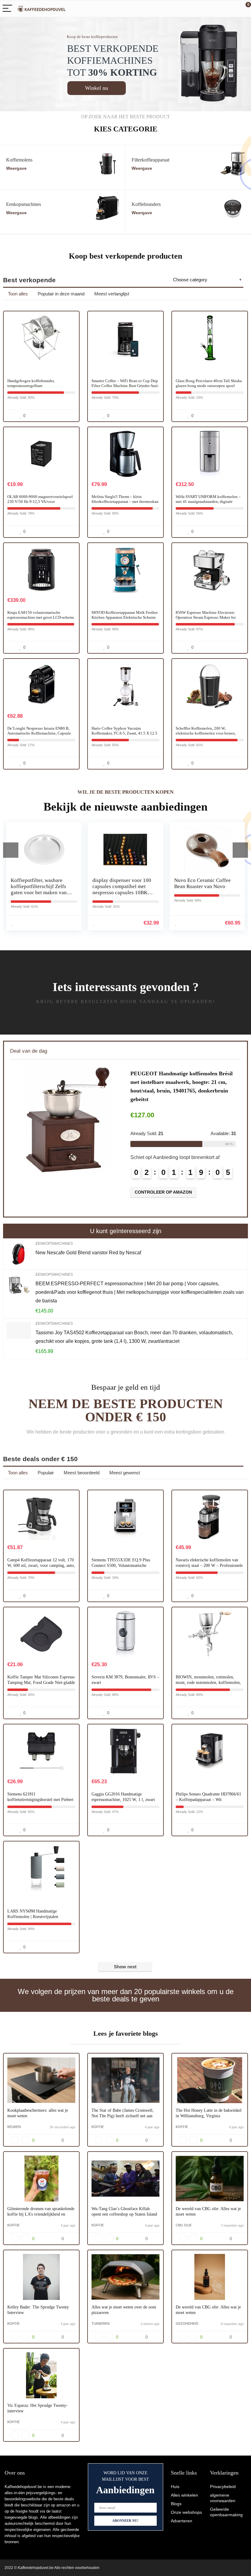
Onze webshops (186, 2512)
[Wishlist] (232, 9)
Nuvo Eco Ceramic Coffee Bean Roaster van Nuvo (121, 883)
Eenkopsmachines (54, 1244)
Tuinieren (101, 2323)
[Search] (219, 9)
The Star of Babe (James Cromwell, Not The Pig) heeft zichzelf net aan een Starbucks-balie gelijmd (123, 2116)
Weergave (16, 168)
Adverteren (182, 2521)
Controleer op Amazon (163, 1176)
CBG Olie (184, 2225)
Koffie (98, 2127)
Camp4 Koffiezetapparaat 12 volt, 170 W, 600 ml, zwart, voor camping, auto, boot (41, 1565)
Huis (175, 2487)
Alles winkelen (184, 2495)
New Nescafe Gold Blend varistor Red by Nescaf (88, 1253)
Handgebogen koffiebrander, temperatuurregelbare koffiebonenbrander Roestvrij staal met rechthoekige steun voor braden (40, 388)
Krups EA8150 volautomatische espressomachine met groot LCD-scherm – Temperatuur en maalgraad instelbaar (41, 617)
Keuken (14, 2127)
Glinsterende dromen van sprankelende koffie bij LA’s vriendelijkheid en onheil (41, 2214)
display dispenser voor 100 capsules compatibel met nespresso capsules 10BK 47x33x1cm (40, 889)
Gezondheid (187, 2323)
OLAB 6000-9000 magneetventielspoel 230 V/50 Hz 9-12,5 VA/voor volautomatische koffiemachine (40, 502)
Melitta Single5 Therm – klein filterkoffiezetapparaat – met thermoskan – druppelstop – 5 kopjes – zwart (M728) (125, 502)
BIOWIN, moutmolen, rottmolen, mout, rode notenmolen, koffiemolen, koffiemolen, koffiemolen (208, 1683)
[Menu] (7, 9)
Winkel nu (97, 88)
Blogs (176, 2504)
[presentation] (11, 850)
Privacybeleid (223, 2487)
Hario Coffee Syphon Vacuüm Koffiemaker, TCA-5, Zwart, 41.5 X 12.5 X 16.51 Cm (124, 733)
